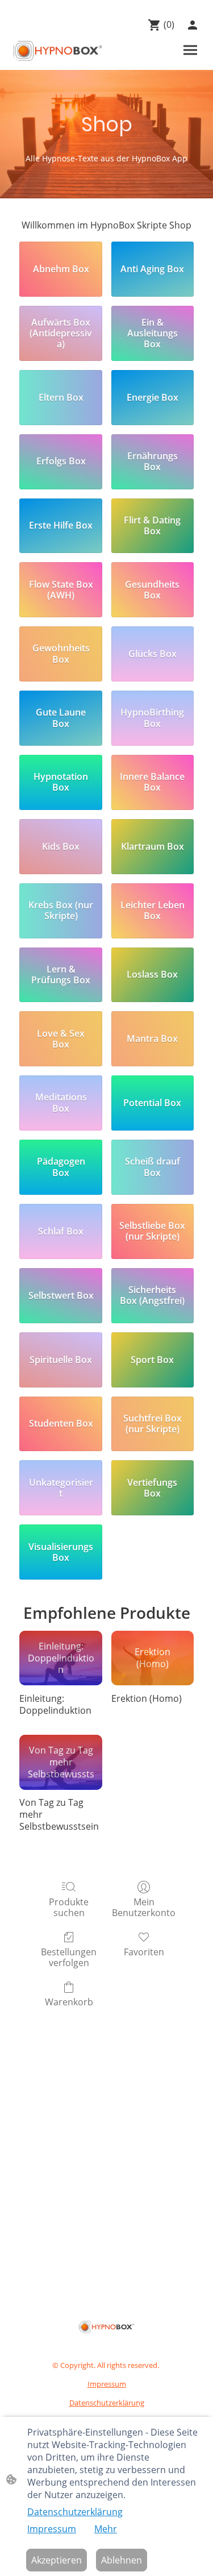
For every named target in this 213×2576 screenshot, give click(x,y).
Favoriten (144, 1952)
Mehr (106, 2529)
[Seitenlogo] (58, 51)
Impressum (52, 2529)
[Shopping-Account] (193, 25)
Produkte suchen (69, 1907)
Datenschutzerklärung (75, 2512)
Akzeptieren (57, 2560)
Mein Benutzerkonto (144, 1907)
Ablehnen (122, 2560)
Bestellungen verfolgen (69, 1957)
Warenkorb (69, 2002)
